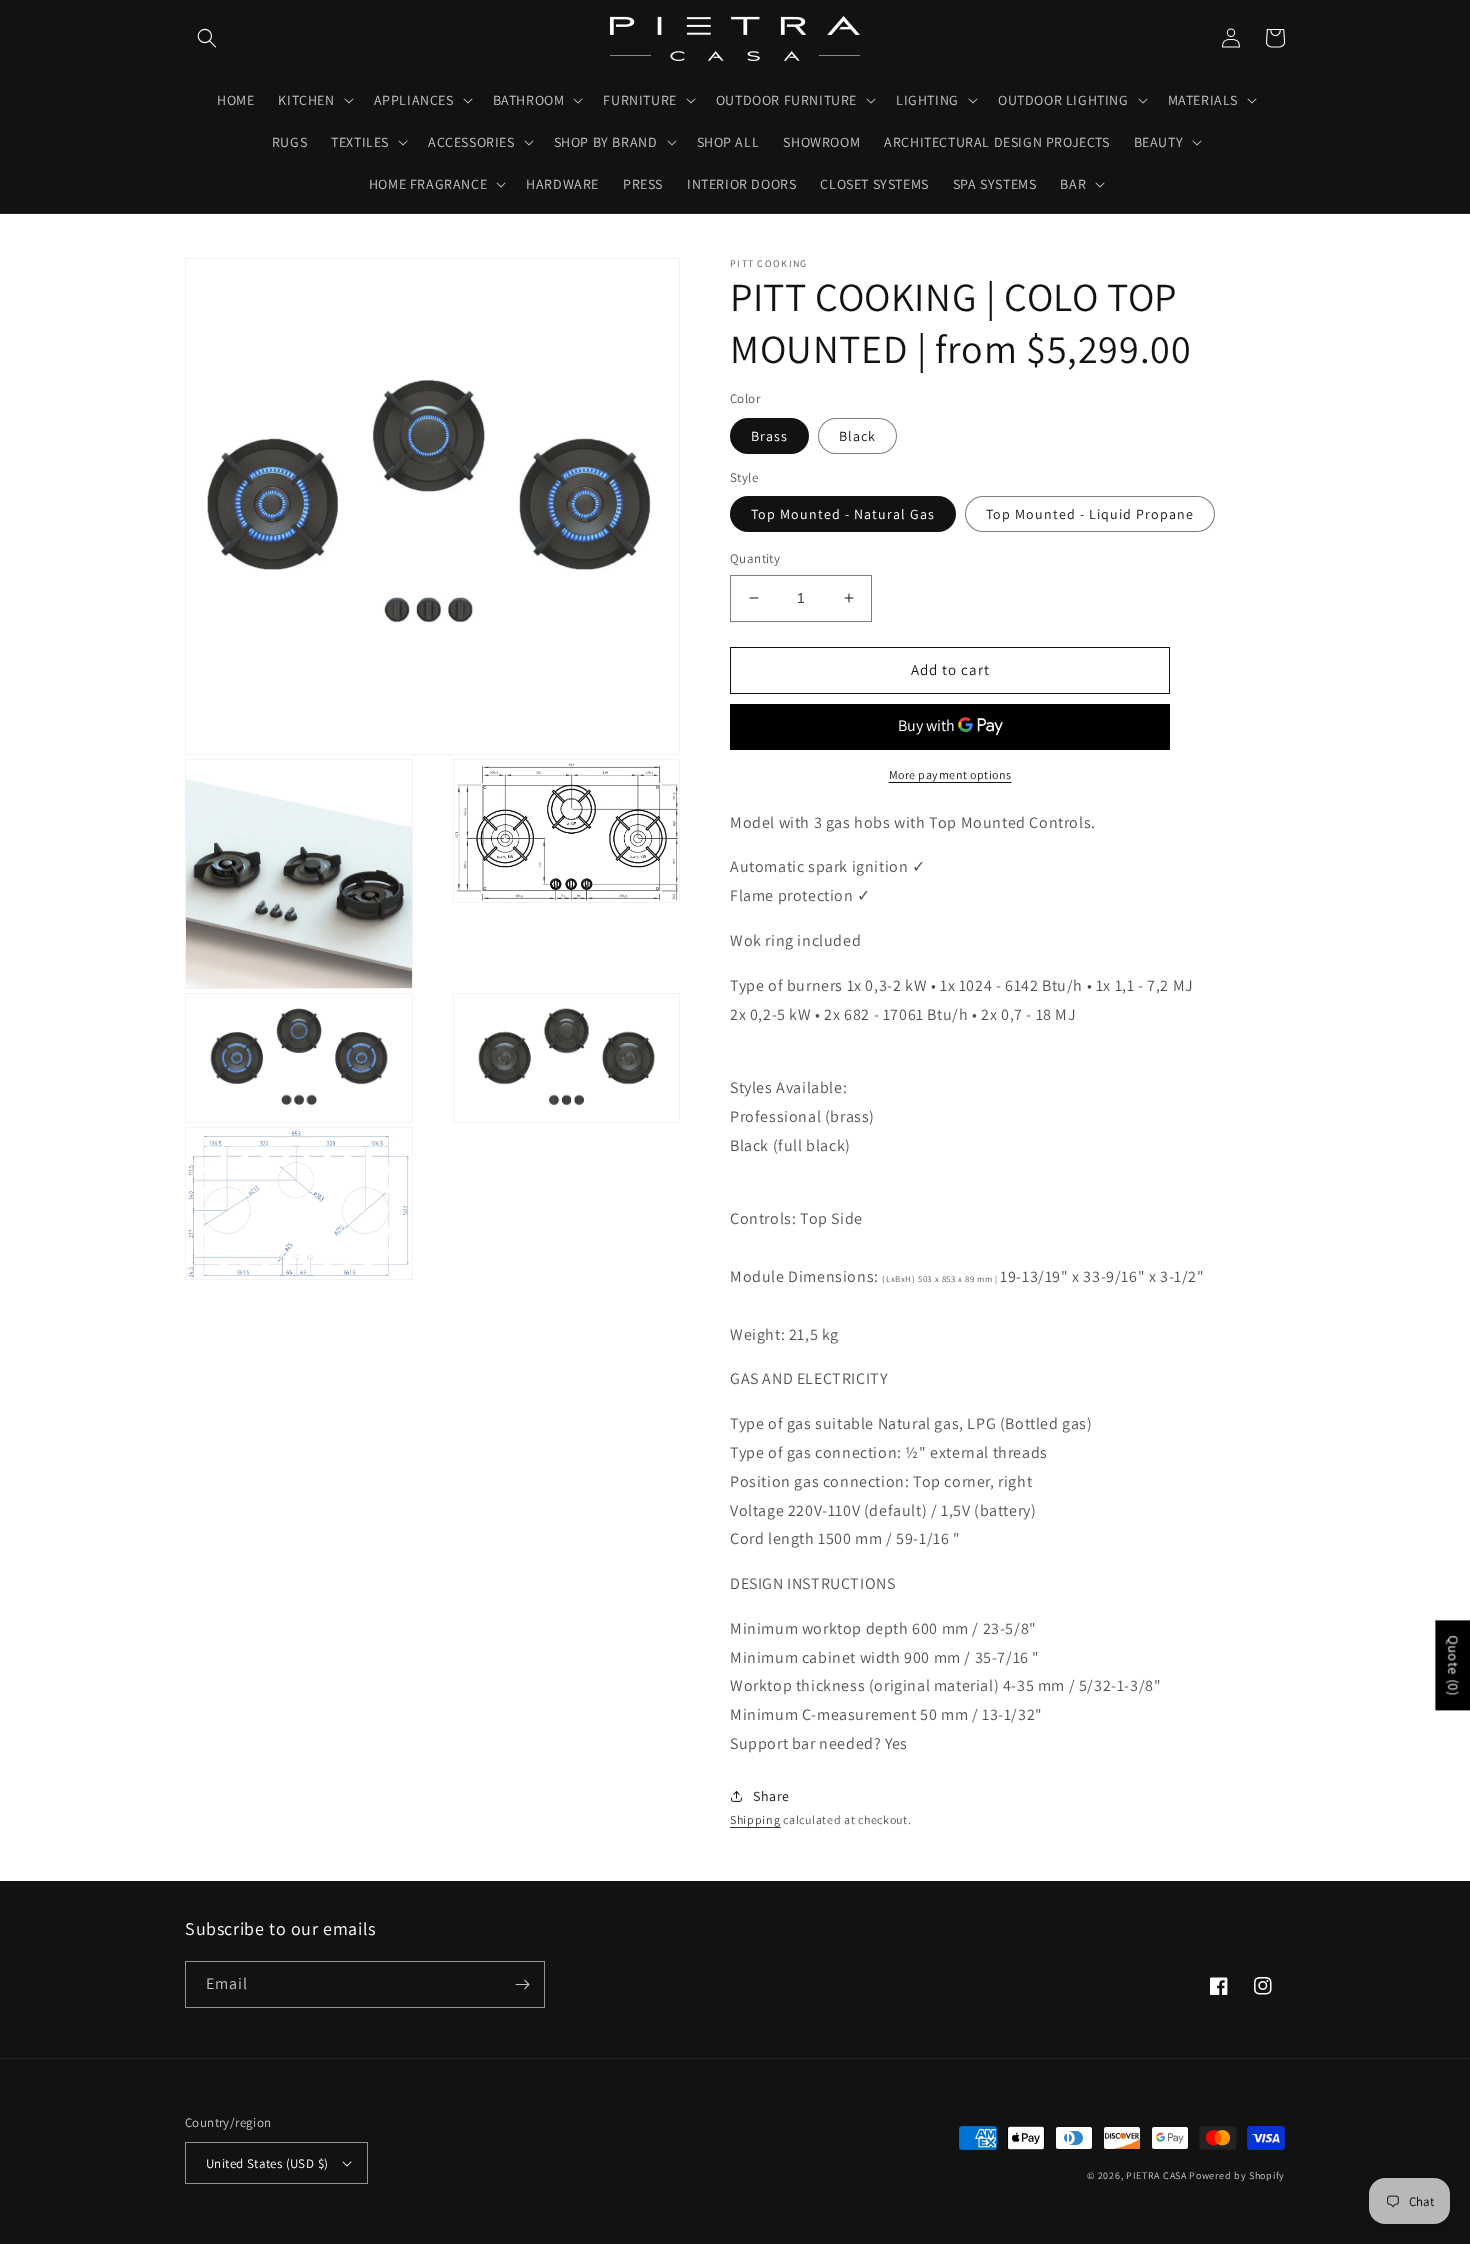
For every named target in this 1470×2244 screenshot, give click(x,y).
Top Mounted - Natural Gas (843, 514)
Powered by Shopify (1237, 2175)
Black (857, 436)
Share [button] (771, 1796)
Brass (769, 436)
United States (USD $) (267, 2163)
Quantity (755, 558)
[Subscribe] (522, 1984)
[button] (207, 38)
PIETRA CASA (1156, 2175)
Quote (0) (1453, 1665)
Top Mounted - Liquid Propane (1090, 514)
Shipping (755, 1819)
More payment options (950, 774)
